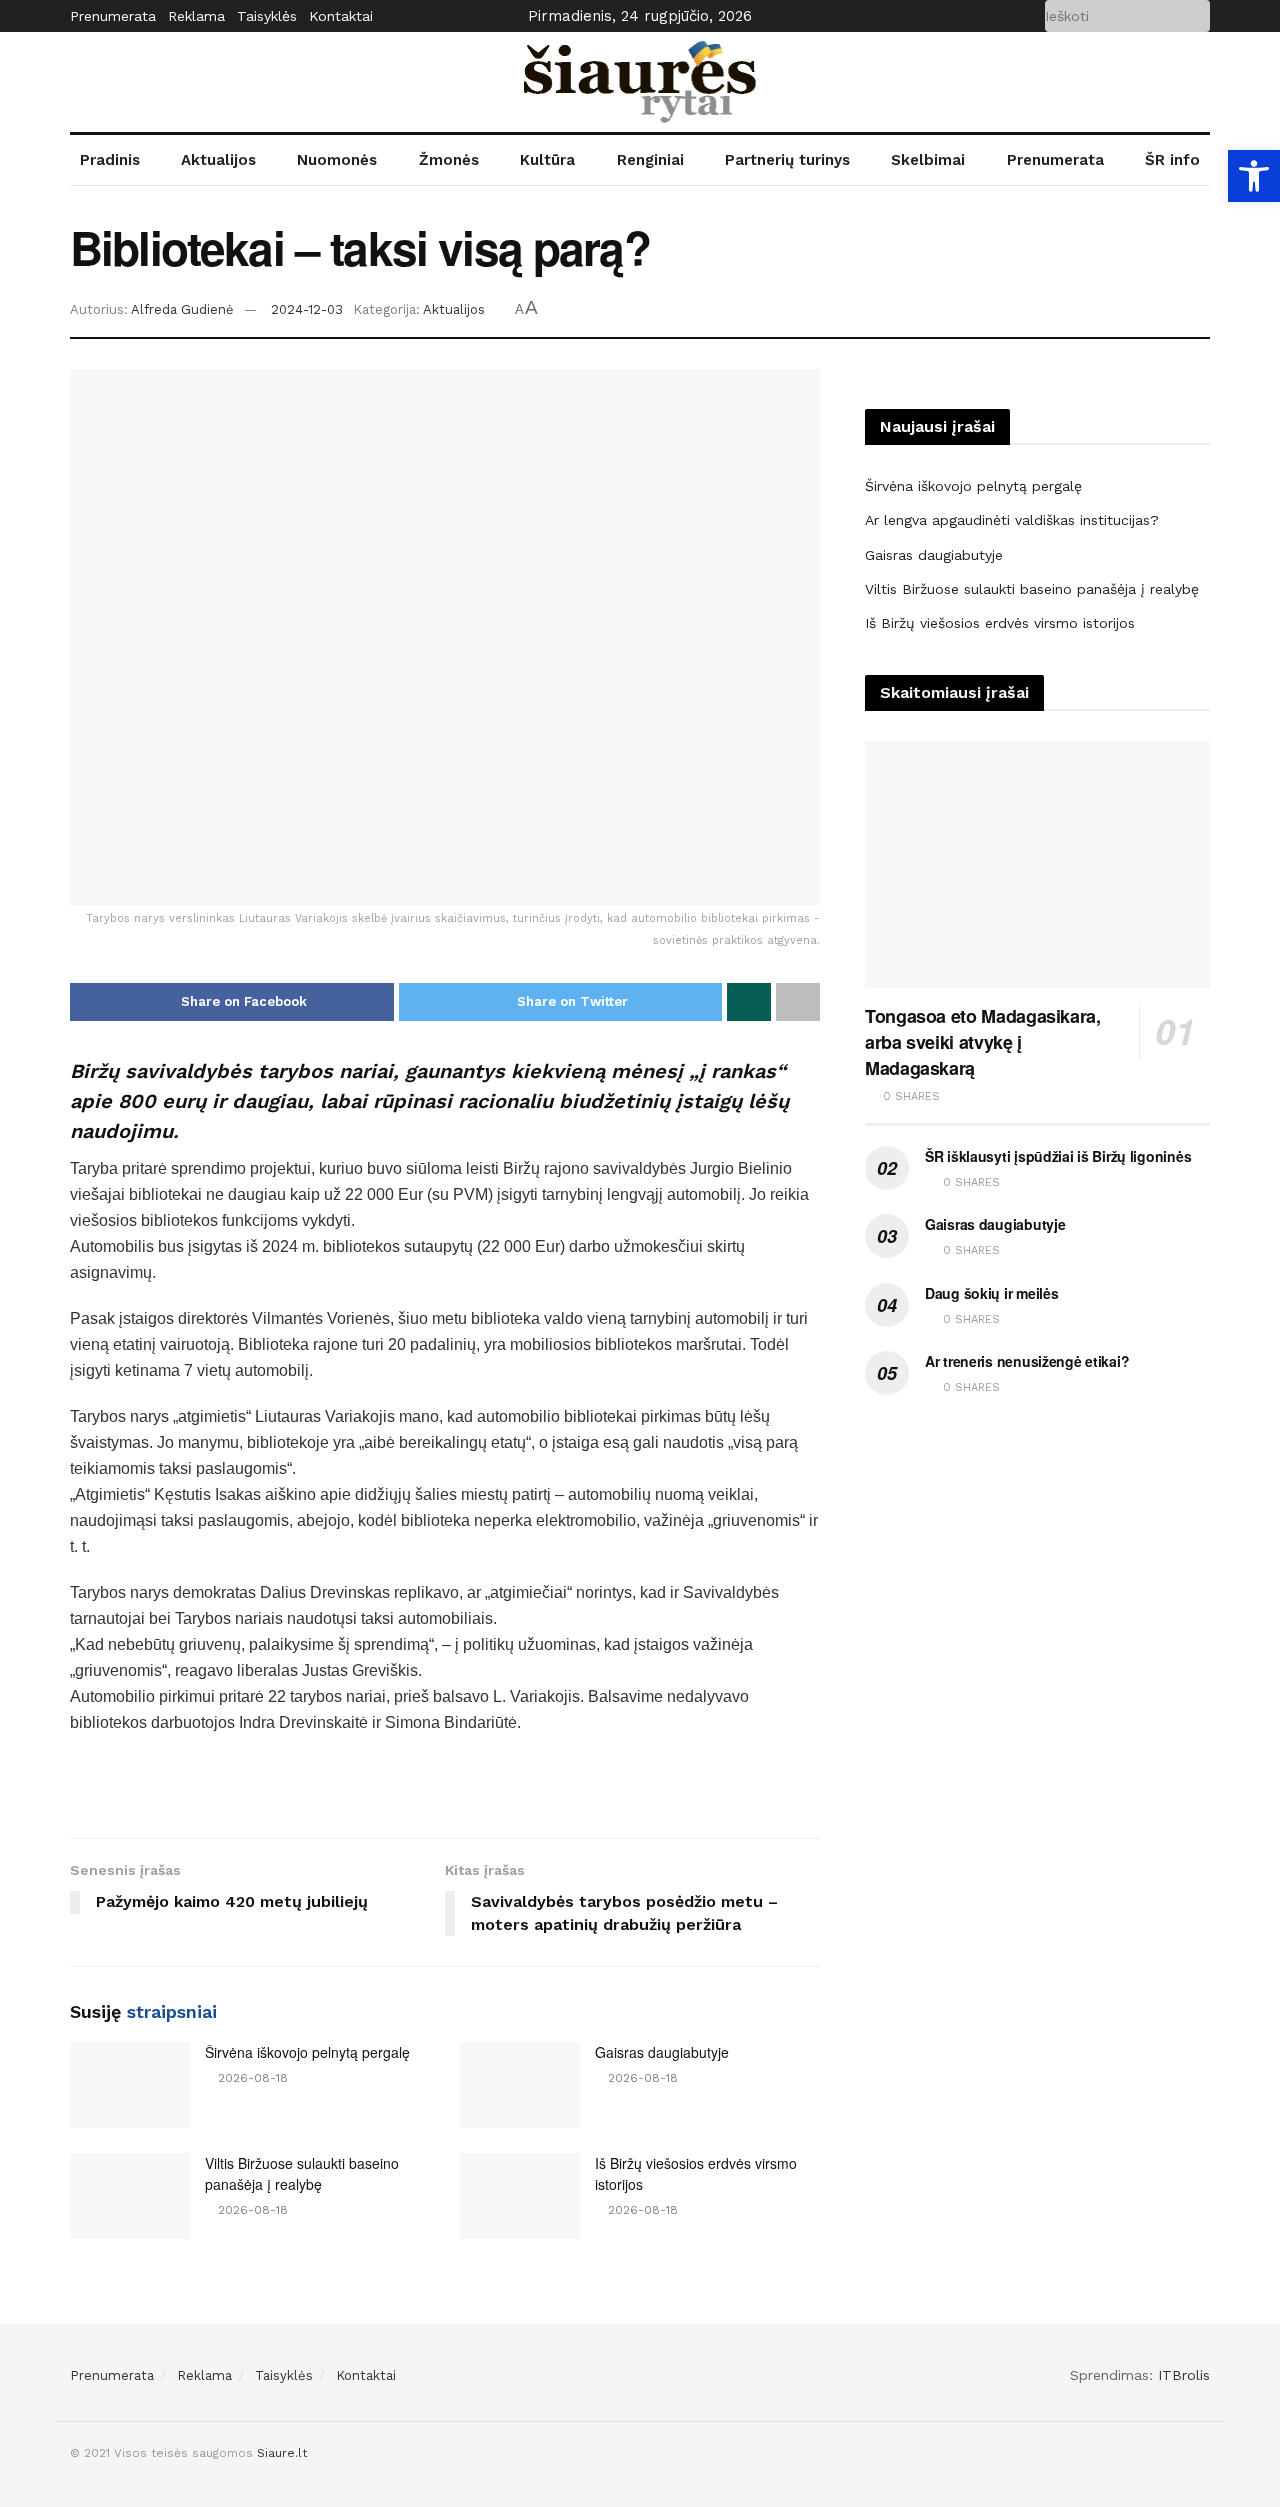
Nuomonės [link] (337, 160)
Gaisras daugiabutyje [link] (662, 2052)
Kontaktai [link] (341, 16)
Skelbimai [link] (928, 160)
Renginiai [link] (650, 160)
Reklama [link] (196, 16)
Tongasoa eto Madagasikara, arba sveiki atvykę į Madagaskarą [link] (983, 1042)
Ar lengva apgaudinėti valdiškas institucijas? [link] (1012, 520)
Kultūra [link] (547, 160)
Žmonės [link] (449, 160)
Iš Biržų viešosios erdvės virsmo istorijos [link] (1000, 623)
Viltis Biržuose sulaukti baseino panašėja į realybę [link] (302, 2173)
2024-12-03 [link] (307, 309)
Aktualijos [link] (218, 160)
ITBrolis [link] (1184, 2375)
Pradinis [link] (110, 160)
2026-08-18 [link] (251, 2078)
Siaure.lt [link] (282, 2453)
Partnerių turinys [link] (787, 160)
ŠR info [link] (1172, 160)
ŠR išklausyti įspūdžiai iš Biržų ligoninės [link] (1058, 1156)
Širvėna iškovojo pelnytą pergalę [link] (307, 2052)
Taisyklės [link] (267, 16)
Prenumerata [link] (113, 16)
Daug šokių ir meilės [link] (991, 1293)
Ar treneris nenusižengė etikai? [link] (1027, 1361)
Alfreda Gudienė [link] (182, 309)
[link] (1254, 176)
